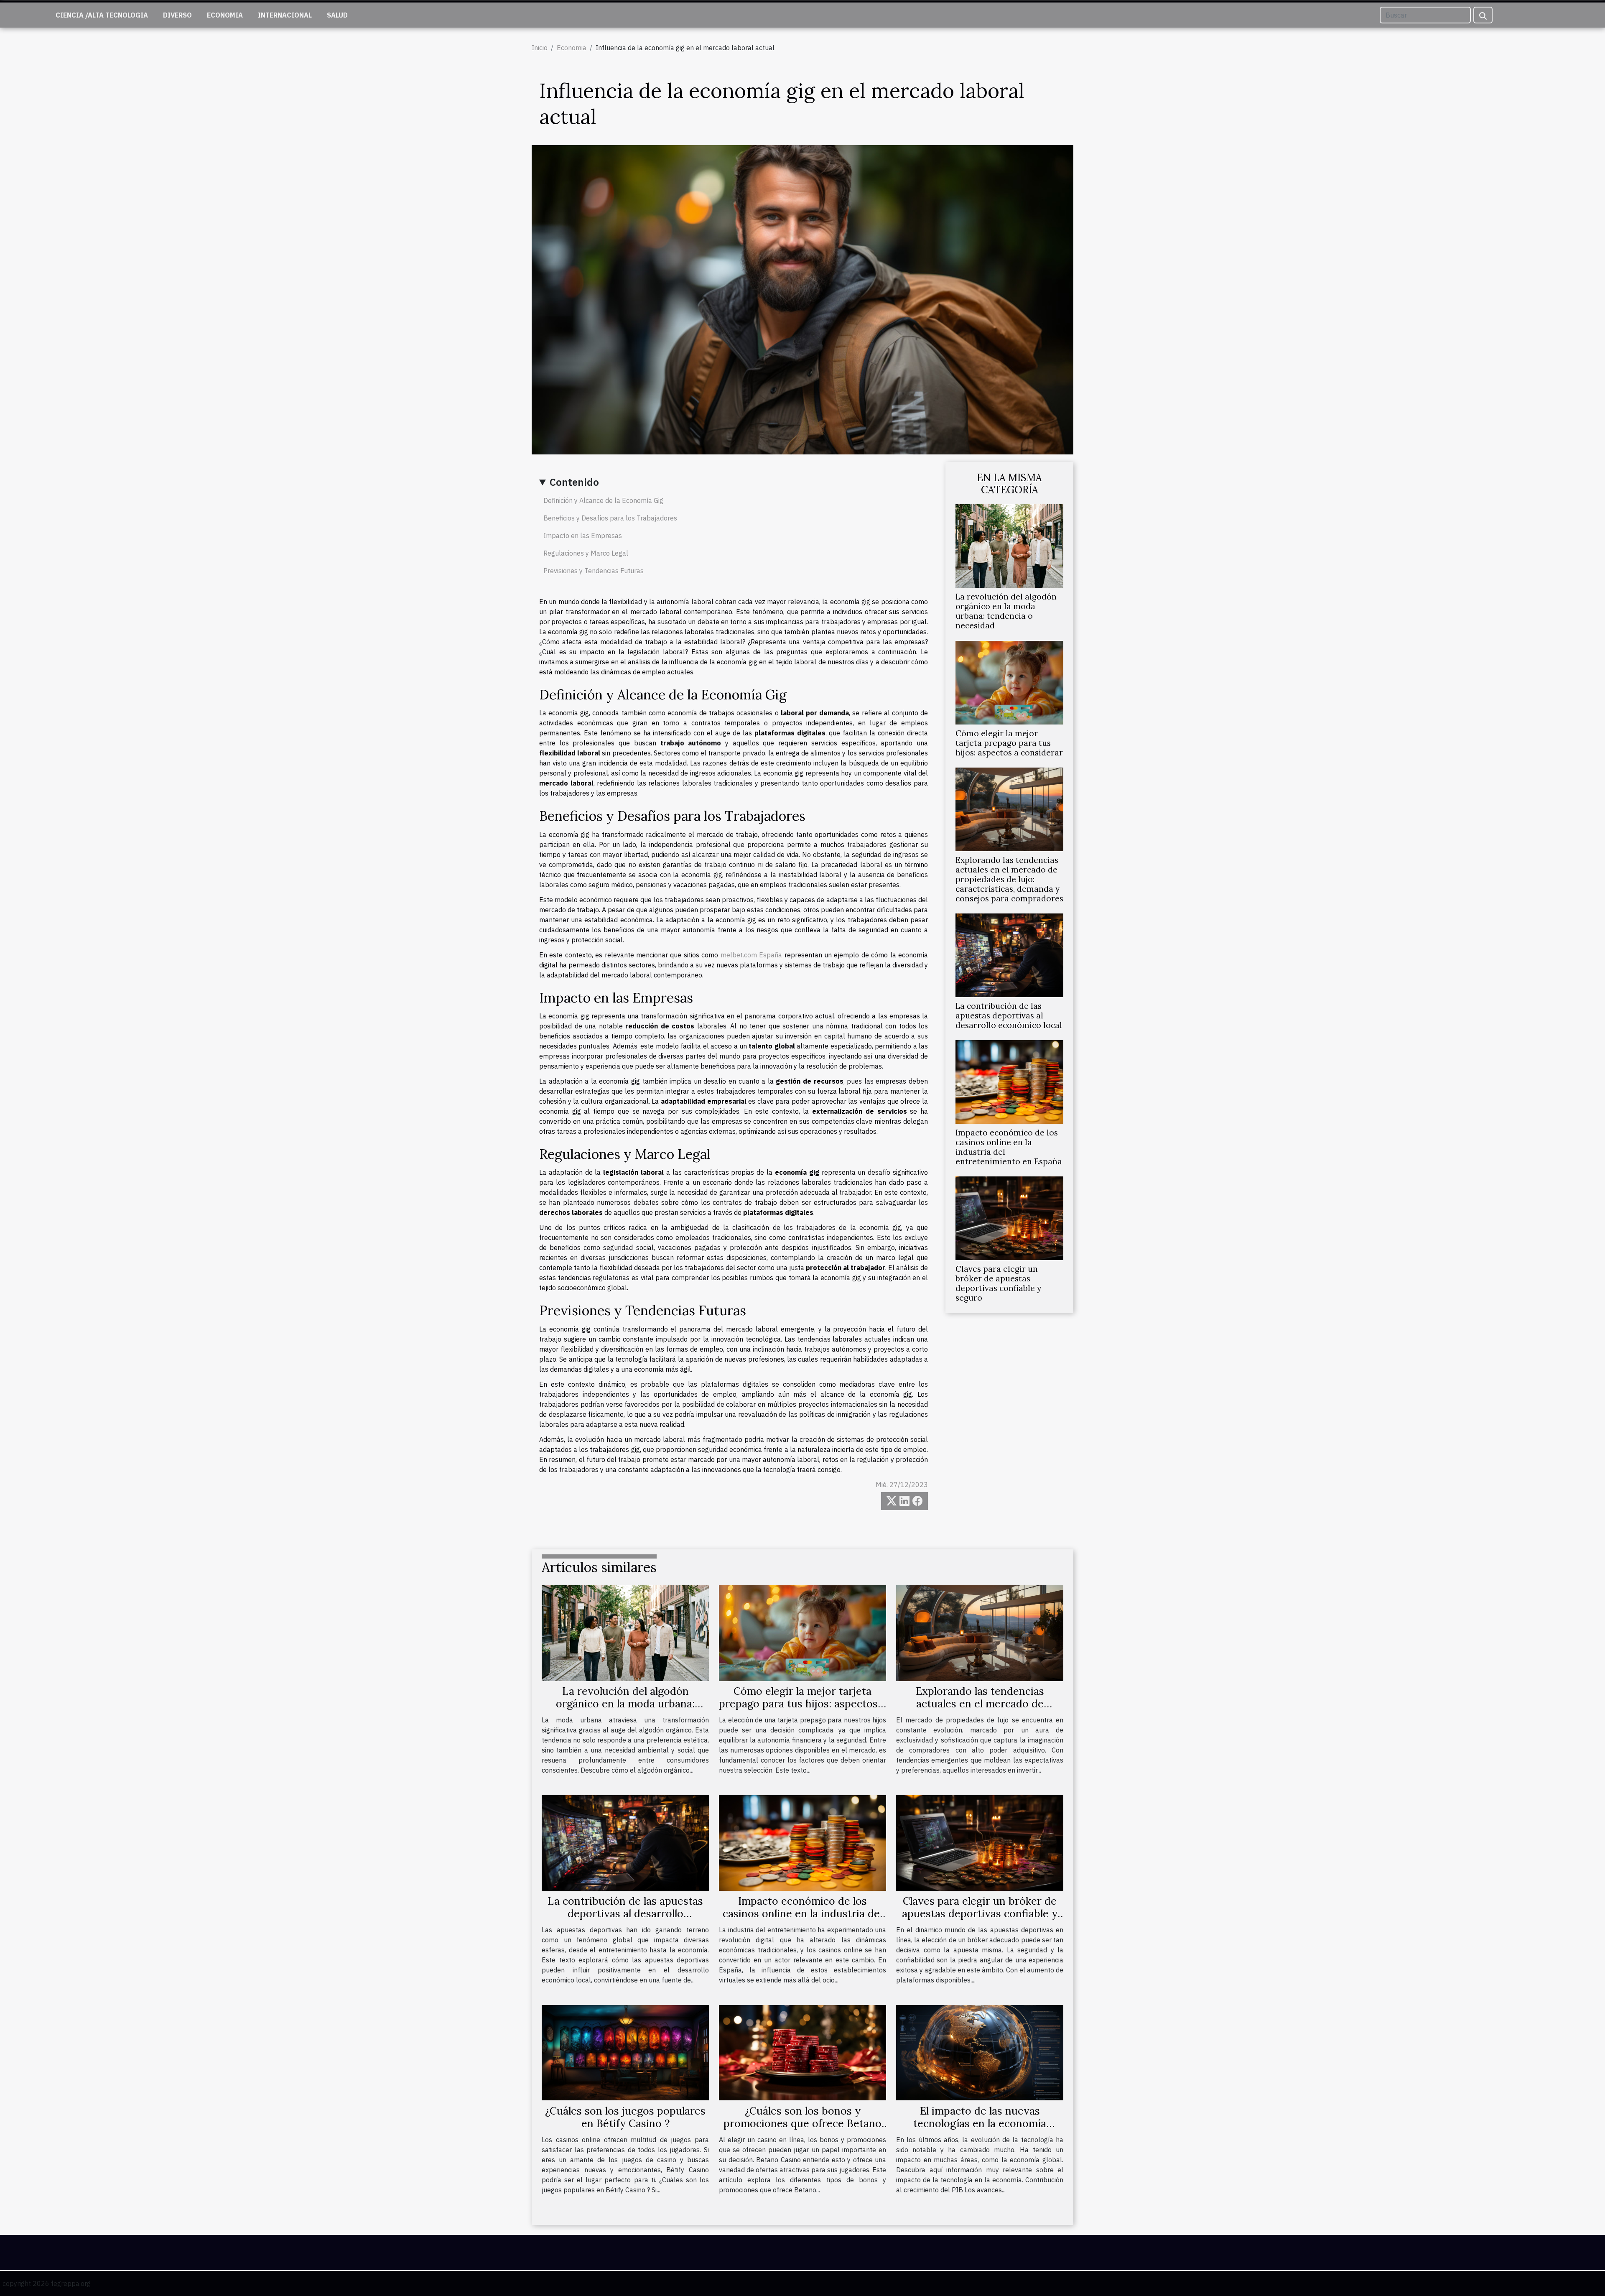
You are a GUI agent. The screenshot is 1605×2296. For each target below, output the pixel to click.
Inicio (540, 48)
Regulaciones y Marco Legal (586, 553)
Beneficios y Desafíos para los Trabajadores (610, 518)
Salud (337, 15)
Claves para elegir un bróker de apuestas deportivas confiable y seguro (998, 1283)
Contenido (574, 482)
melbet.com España (751, 955)
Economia (225, 15)
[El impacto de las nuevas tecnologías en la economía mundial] (980, 2052)
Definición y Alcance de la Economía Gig (603, 500)
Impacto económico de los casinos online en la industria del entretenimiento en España (1009, 1147)
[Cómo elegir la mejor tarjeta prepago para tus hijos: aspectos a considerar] (1009, 682)
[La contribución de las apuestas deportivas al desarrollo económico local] (1009, 954)
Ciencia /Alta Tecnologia (102, 15)
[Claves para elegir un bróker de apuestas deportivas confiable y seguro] (1009, 1217)
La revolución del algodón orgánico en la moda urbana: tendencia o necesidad (1006, 611)
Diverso (177, 15)
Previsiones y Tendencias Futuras (594, 571)
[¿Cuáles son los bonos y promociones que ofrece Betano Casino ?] (802, 2052)
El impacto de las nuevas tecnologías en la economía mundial (980, 2123)
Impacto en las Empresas (583, 536)
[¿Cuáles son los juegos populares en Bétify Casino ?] (625, 2052)
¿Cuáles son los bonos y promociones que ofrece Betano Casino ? (802, 2123)
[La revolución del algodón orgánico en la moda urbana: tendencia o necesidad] (1009, 546)
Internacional (285, 15)
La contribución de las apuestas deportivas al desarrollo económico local (1009, 1015)
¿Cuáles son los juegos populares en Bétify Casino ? (625, 2117)
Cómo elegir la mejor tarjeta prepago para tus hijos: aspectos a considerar (1009, 743)
